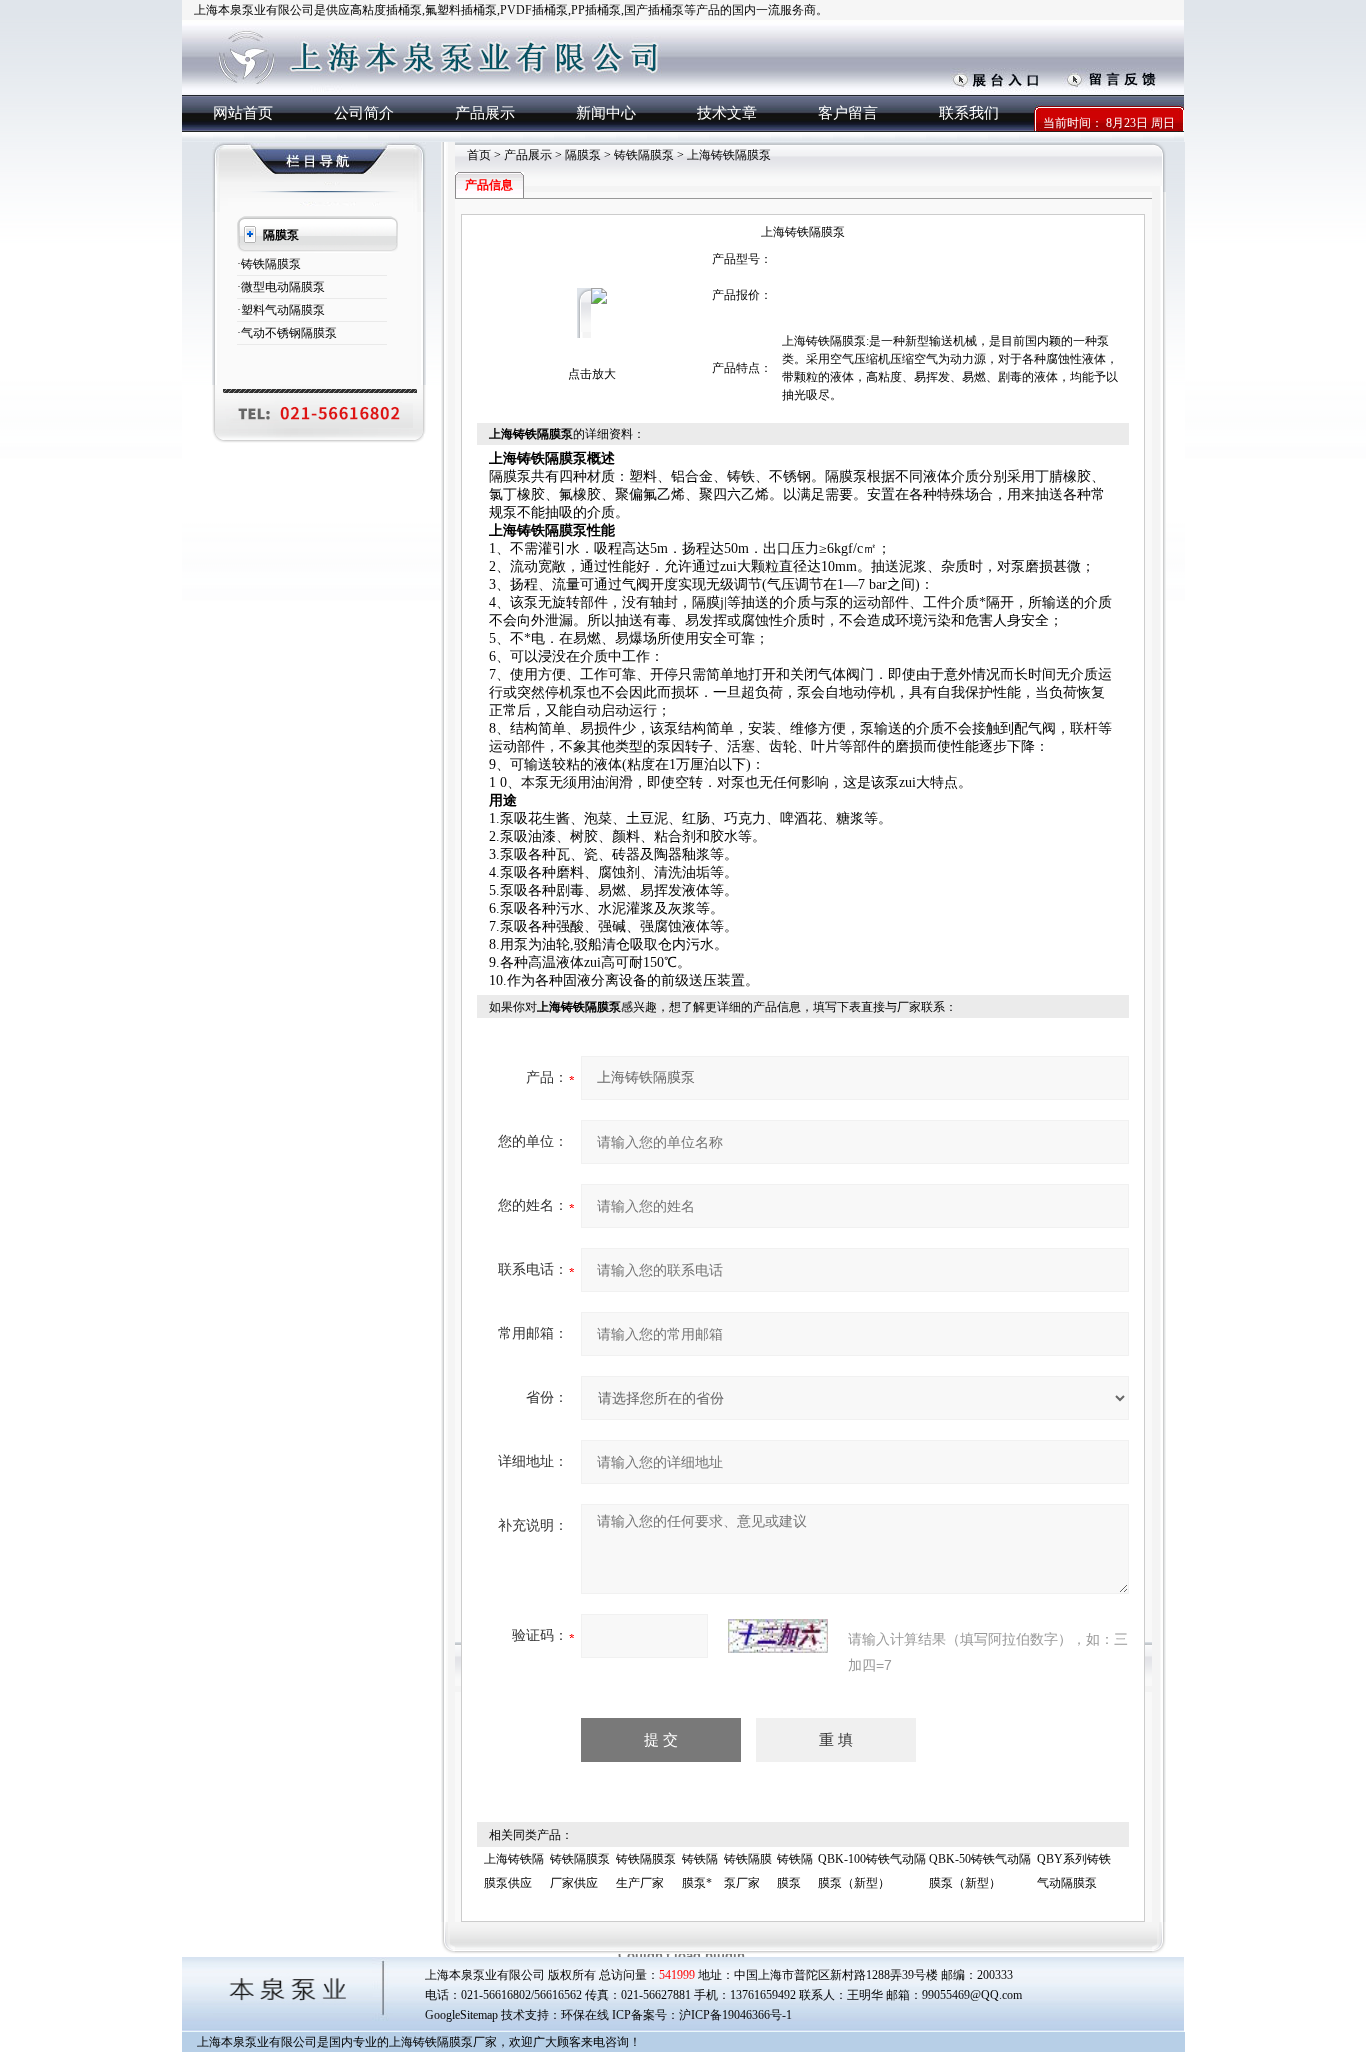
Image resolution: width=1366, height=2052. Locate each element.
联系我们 (969, 113)
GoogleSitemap (461, 2015)
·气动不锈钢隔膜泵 (287, 333)
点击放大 (592, 374)
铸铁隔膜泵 (644, 155)
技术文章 (727, 113)
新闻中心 (606, 113)
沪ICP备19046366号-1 (735, 2015)
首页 (479, 155)
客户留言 (848, 113)
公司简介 (364, 113)
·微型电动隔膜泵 (281, 287)
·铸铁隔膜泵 (269, 264)
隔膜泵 (583, 155)
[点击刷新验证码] (778, 1636)
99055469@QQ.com (972, 1995)
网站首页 (243, 113)
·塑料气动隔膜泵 (281, 310)
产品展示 (485, 113)
